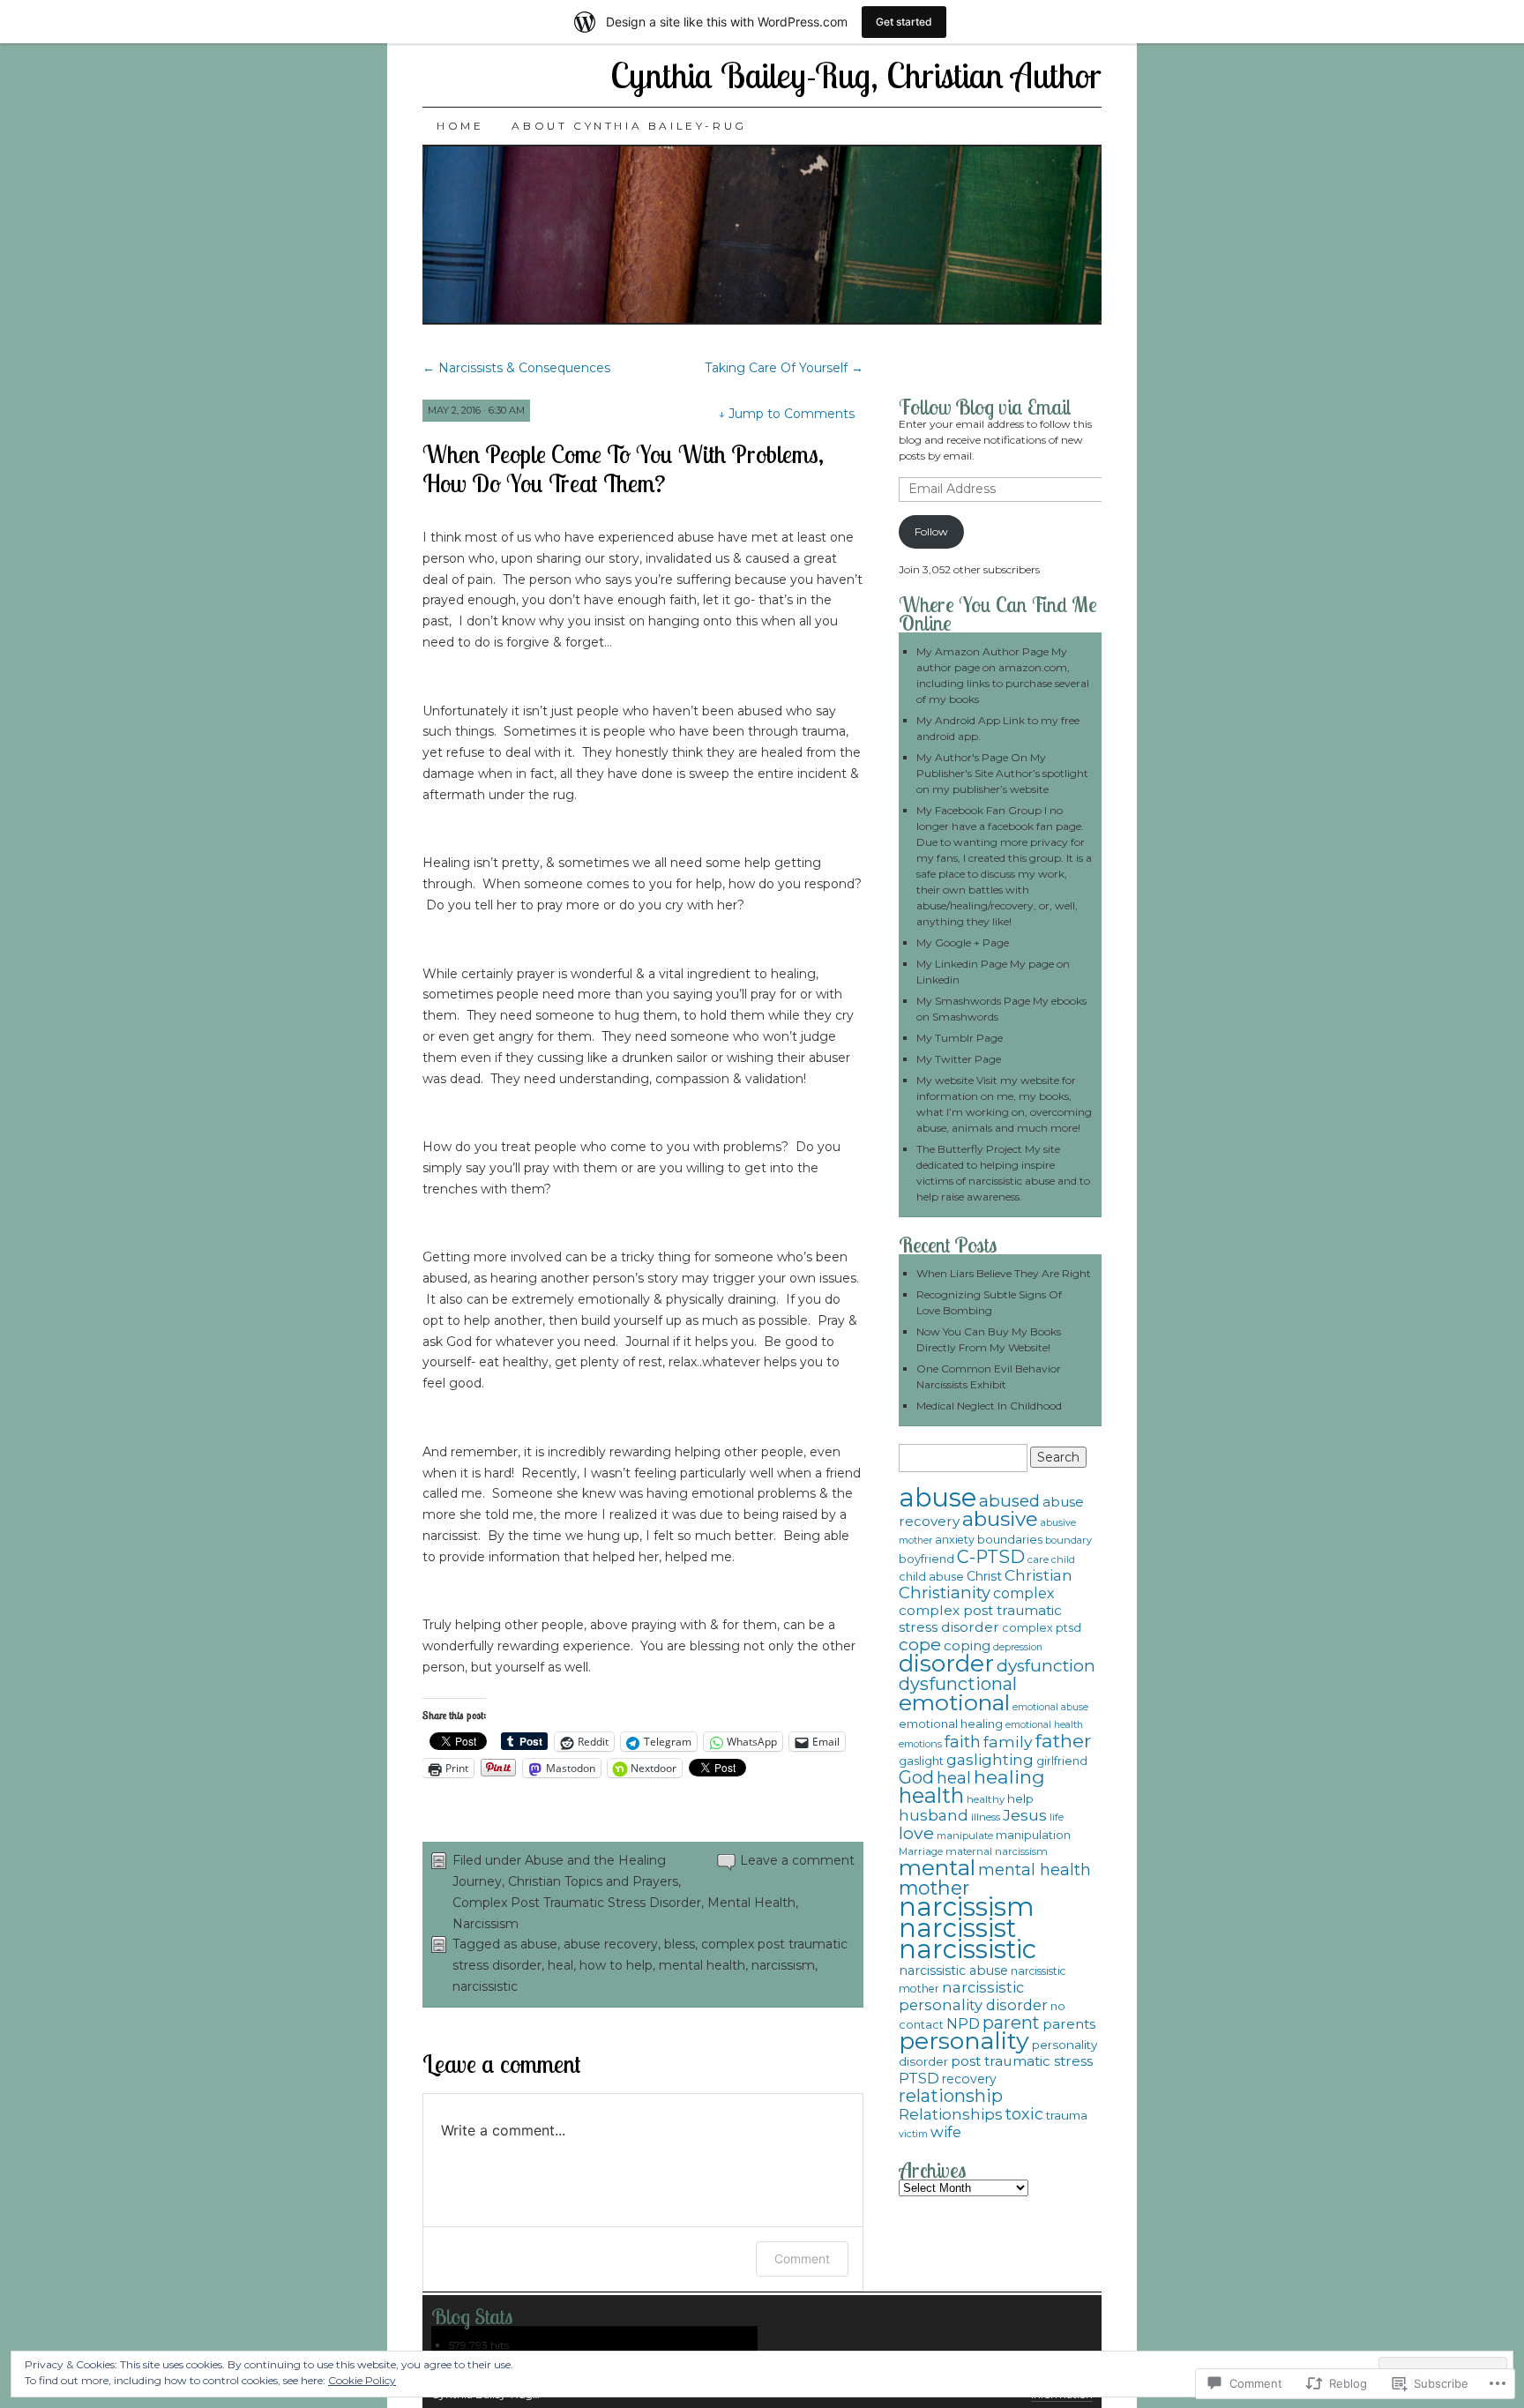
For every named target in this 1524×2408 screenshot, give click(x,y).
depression (1018, 1647)
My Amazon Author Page (982, 651)
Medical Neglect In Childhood (989, 1406)
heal (560, 1965)
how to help (616, 1965)
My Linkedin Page (962, 964)
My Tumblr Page (960, 1038)
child (1063, 1559)
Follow (931, 531)
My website (945, 1080)
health (931, 1795)
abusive (1000, 1519)
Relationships (951, 2114)
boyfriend (926, 1559)
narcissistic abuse (953, 1971)
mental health (702, 1965)
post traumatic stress (1022, 2061)
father (1063, 1741)
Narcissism (486, 1924)
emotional (954, 1702)
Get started (904, 22)
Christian (1038, 1575)
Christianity (945, 1593)
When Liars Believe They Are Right (1004, 1273)
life (1057, 1817)
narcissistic (485, 1986)
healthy (986, 1799)
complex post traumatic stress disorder (980, 1619)
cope (920, 1644)
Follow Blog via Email (985, 407)
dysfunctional (958, 1684)
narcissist (957, 1928)
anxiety (955, 1540)
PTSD (919, 2078)
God (916, 1777)
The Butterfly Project (969, 1149)
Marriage (921, 1851)
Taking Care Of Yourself (784, 368)
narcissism (783, 1965)
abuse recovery (611, 1944)
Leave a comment (797, 1860)
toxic (1024, 2114)
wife (946, 2132)
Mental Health (751, 1903)
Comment (802, 2258)
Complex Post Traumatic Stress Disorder (577, 1903)
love (916, 1833)
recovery (969, 2079)
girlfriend (1062, 1761)
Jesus (1025, 1815)
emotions (920, 1744)
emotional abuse (1050, 1707)
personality (964, 2041)
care (1038, 1559)
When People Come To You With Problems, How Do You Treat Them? (623, 468)
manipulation (1033, 1835)
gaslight (921, 1761)
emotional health (1044, 1725)
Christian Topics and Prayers (593, 1881)
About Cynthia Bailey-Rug (629, 126)
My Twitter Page (959, 1059)
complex (1023, 1593)
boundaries (1010, 1539)
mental (937, 1867)
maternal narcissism (997, 1851)
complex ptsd (1042, 1628)
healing (1009, 1777)
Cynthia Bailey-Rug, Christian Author (856, 75)
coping (967, 1645)
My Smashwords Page (973, 1001)
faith (963, 1742)
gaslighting (990, 1760)
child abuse (931, 1577)
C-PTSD (991, 1557)
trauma (1067, 2115)
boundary (1068, 1540)
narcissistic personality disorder (973, 1996)
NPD (963, 2023)
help (1020, 1799)
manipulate (965, 1836)
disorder (946, 1664)
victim (913, 2134)
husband (934, 1815)
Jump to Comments (786, 414)
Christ (984, 1576)
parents (1069, 2024)
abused (1009, 1501)
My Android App (958, 720)
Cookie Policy (362, 2380)
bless (680, 1944)
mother (934, 1888)
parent (1011, 2023)
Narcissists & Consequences (516, 368)
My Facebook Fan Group (979, 810)
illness (986, 1817)
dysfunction (1046, 1666)
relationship (951, 2096)
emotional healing (951, 1724)
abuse (539, 1944)
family (1008, 1742)
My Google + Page (963, 942)
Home (460, 126)
